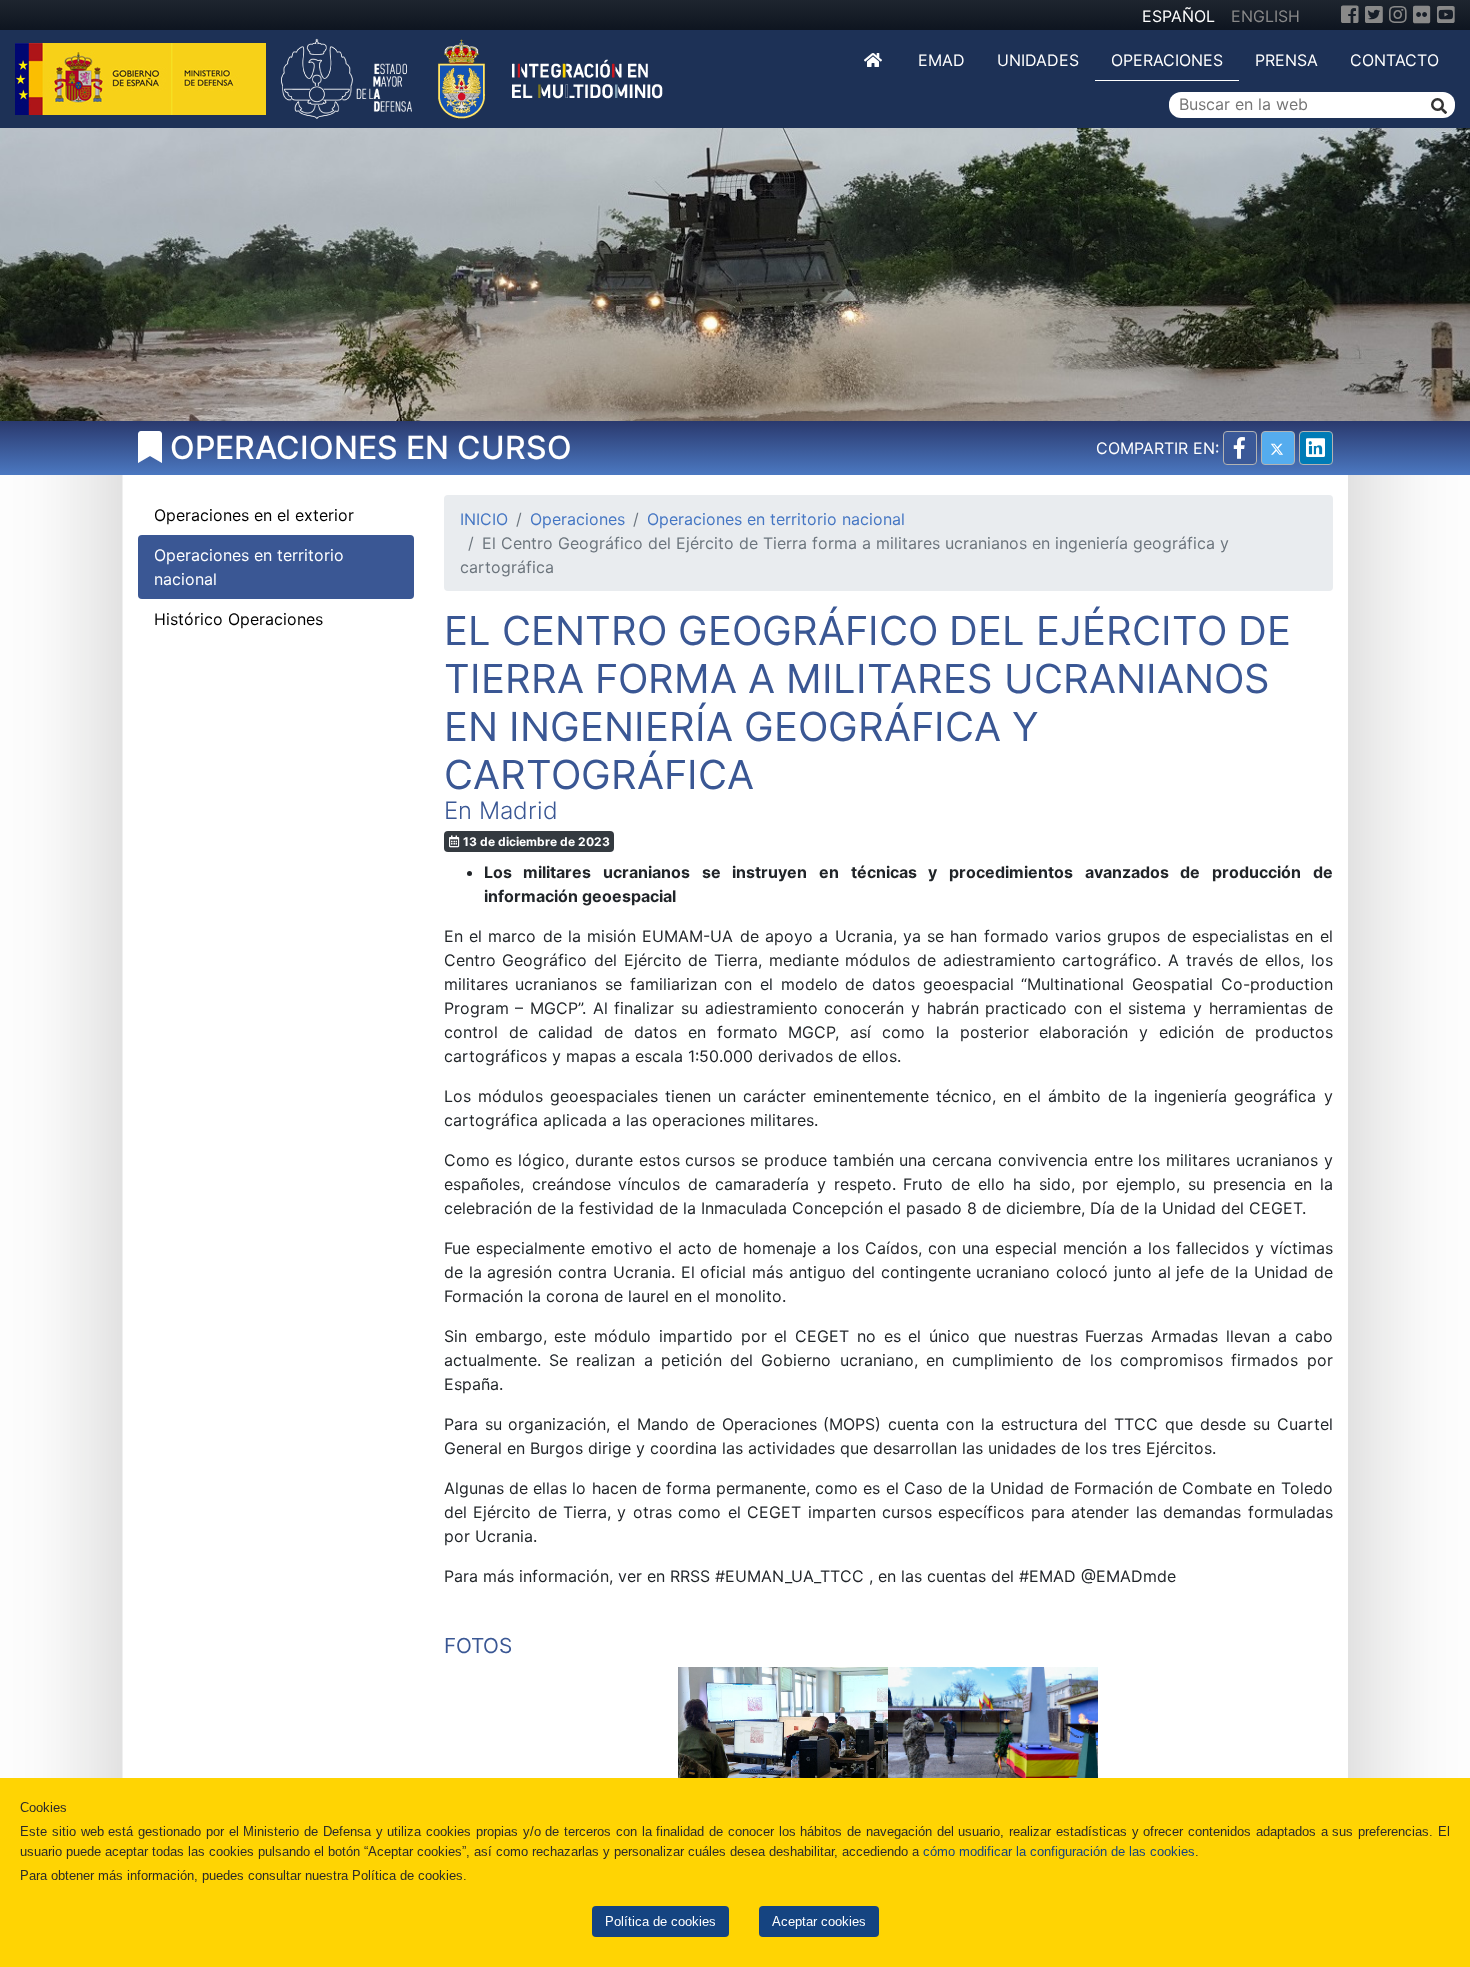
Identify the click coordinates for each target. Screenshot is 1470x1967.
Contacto (1394, 60)
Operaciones (1167, 60)
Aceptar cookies (819, 1921)
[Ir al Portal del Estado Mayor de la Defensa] (472, 77)
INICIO (484, 519)
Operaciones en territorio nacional (776, 519)
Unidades (1038, 60)
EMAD (941, 60)
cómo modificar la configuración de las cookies (1059, 1851)
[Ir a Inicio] (875, 60)
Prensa (1286, 60)
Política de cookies (660, 1921)
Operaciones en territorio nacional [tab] (249, 567)
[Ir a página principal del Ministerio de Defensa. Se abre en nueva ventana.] (143, 77)
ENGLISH (1265, 16)
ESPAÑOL (1178, 16)
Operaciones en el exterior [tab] (254, 515)
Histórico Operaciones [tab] (238, 619)
